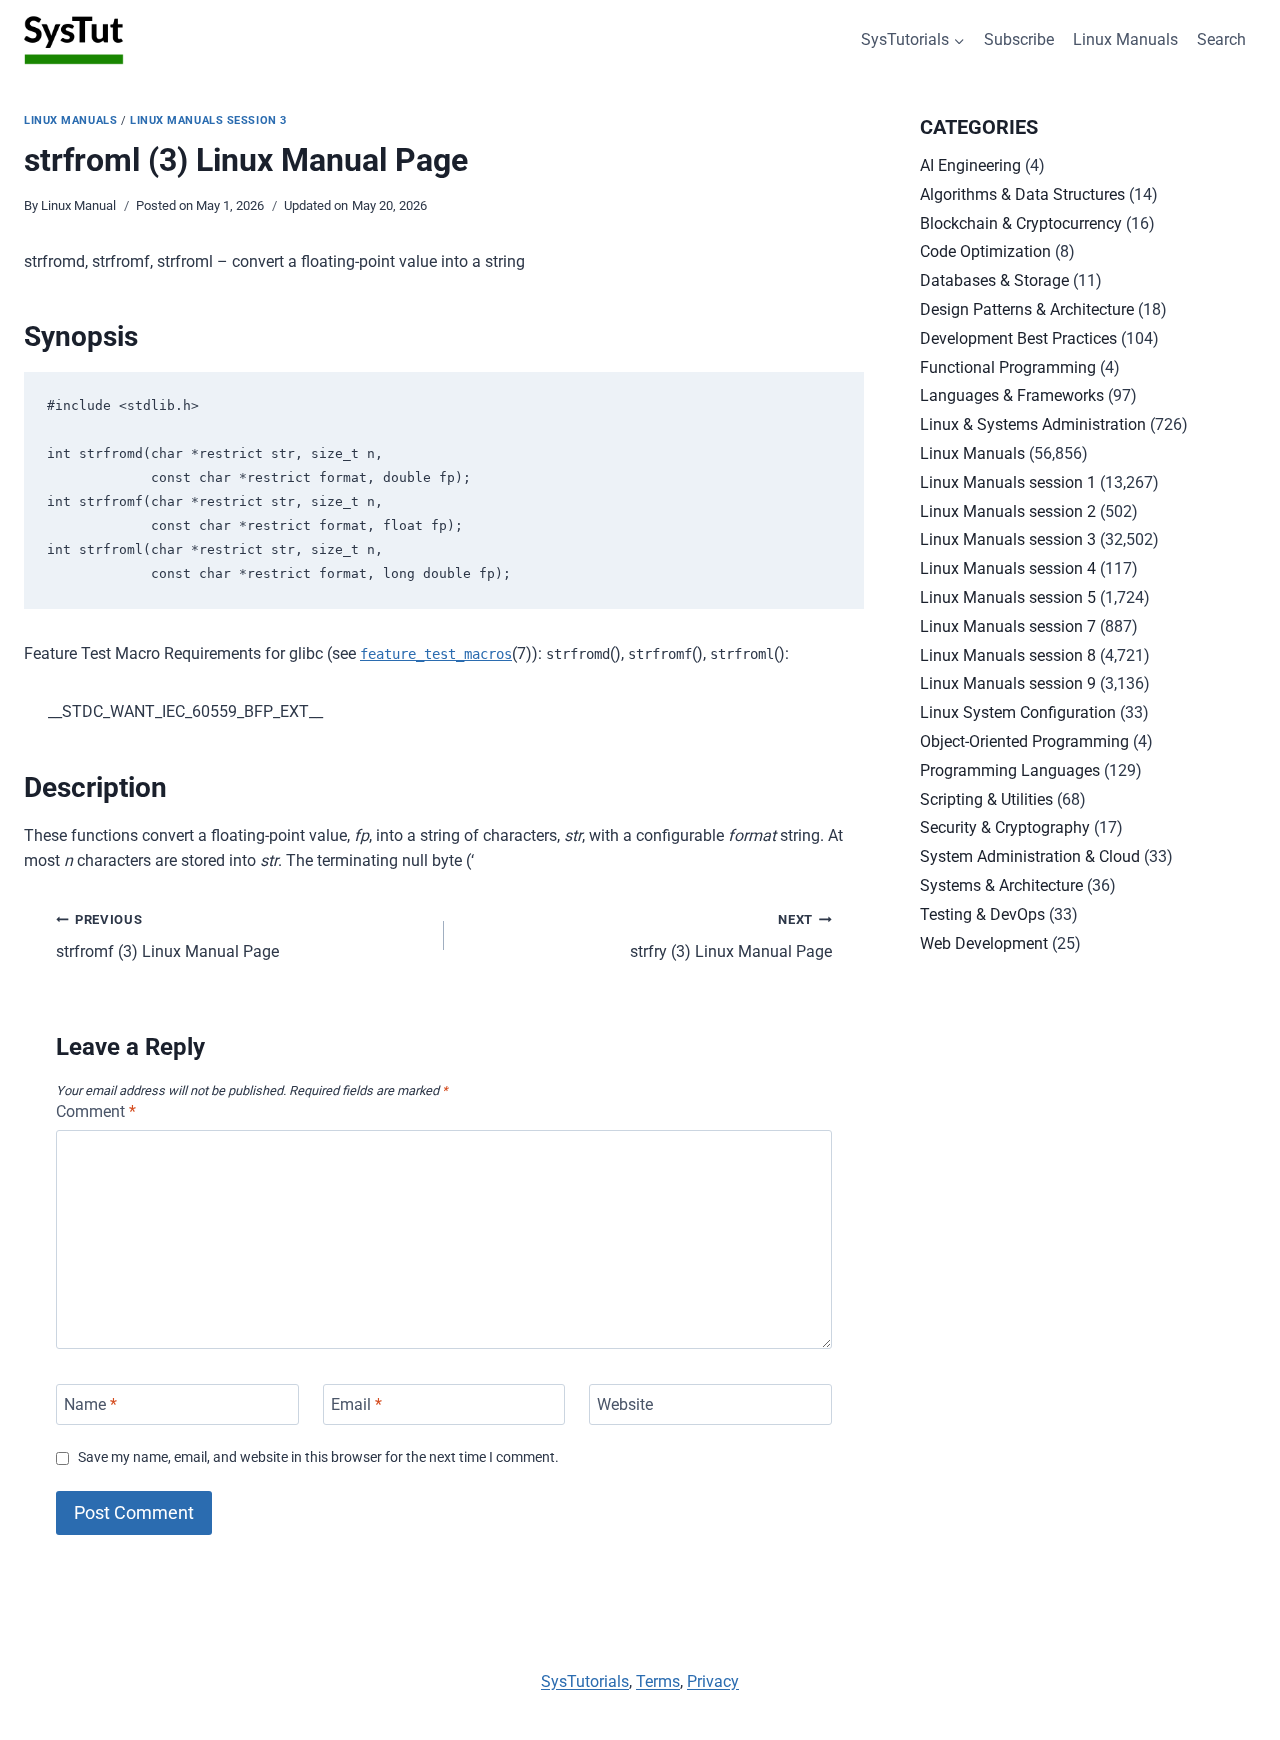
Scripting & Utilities (986, 799)
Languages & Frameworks (1012, 395)
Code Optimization (985, 251)
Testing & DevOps (982, 914)
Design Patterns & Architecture (1027, 309)
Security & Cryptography (1005, 827)
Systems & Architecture (1001, 885)
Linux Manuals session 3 (208, 120)
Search (1221, 39)
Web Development (984, 943)
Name (90, 1404)
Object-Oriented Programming (1024, 741)
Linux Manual (78, 205)
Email (356, 1404)
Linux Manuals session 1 (1008, 482)
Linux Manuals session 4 (1008, 568)
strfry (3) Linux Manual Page (731, 937)
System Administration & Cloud (1030, 856)
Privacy (713, 1681)
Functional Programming (1008, 367)
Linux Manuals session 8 (1008, 655)
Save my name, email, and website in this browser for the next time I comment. (318, 1457)
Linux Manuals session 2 (1008, 511)
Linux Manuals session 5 (1008, 597)
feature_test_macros (436, 654)
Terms (658, 1681)
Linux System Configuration (1018, 712)
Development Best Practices (1018, 338)
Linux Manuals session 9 (1008, 683)
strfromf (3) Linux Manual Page (167, 937)
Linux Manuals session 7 (1008, 626)
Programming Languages (1010, 770)
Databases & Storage (994, 280)
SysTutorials (585, 1681)
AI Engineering (970, 165)
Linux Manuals (1125, 39)
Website (625, 1404)
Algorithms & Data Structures (1022, 194)
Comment (96, 1111)
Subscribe (1019, 39)
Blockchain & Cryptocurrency (1021, 223)
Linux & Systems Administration (1033, 424)
